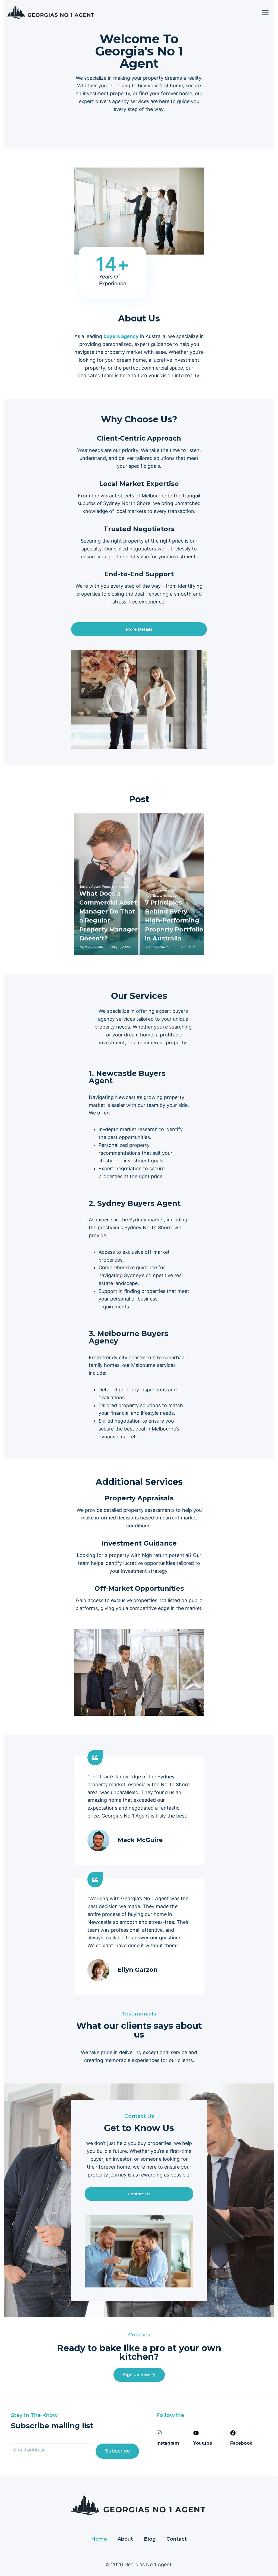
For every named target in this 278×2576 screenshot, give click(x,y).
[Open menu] (265, 13)
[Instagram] (159, 2433)
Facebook (241, 2443)
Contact (177, 2539)
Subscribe (118, 2451)
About (125, 2539)
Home (99, 2539)
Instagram (168, 2443)
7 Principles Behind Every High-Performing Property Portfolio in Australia (174, 920)
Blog (150, 2539)
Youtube (203, 2443)
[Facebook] (233, 2433)
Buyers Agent (90, 886)
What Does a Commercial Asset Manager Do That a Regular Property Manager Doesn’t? (108, 916)
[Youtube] (196, 2433)
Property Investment (117, 886)
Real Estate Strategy (161, 895)
